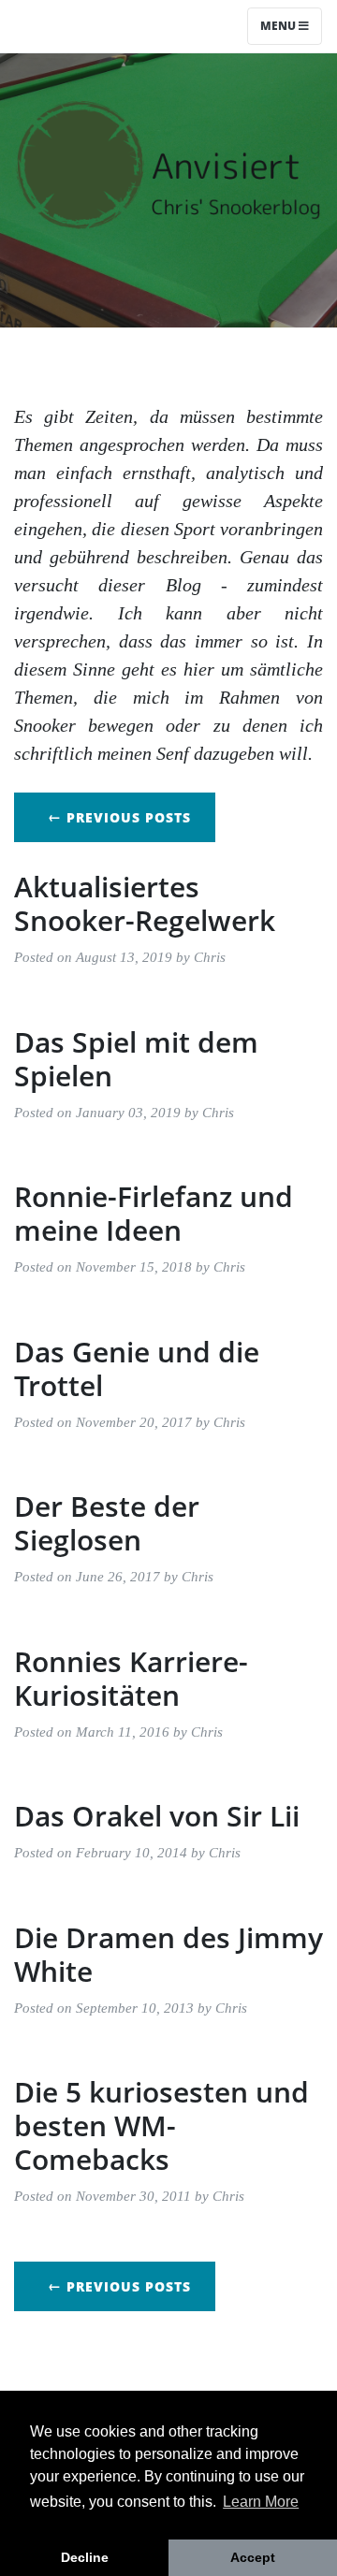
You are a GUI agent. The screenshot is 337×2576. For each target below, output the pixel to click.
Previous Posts (119, 817)
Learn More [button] (261, 2502)
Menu (279, 26)
